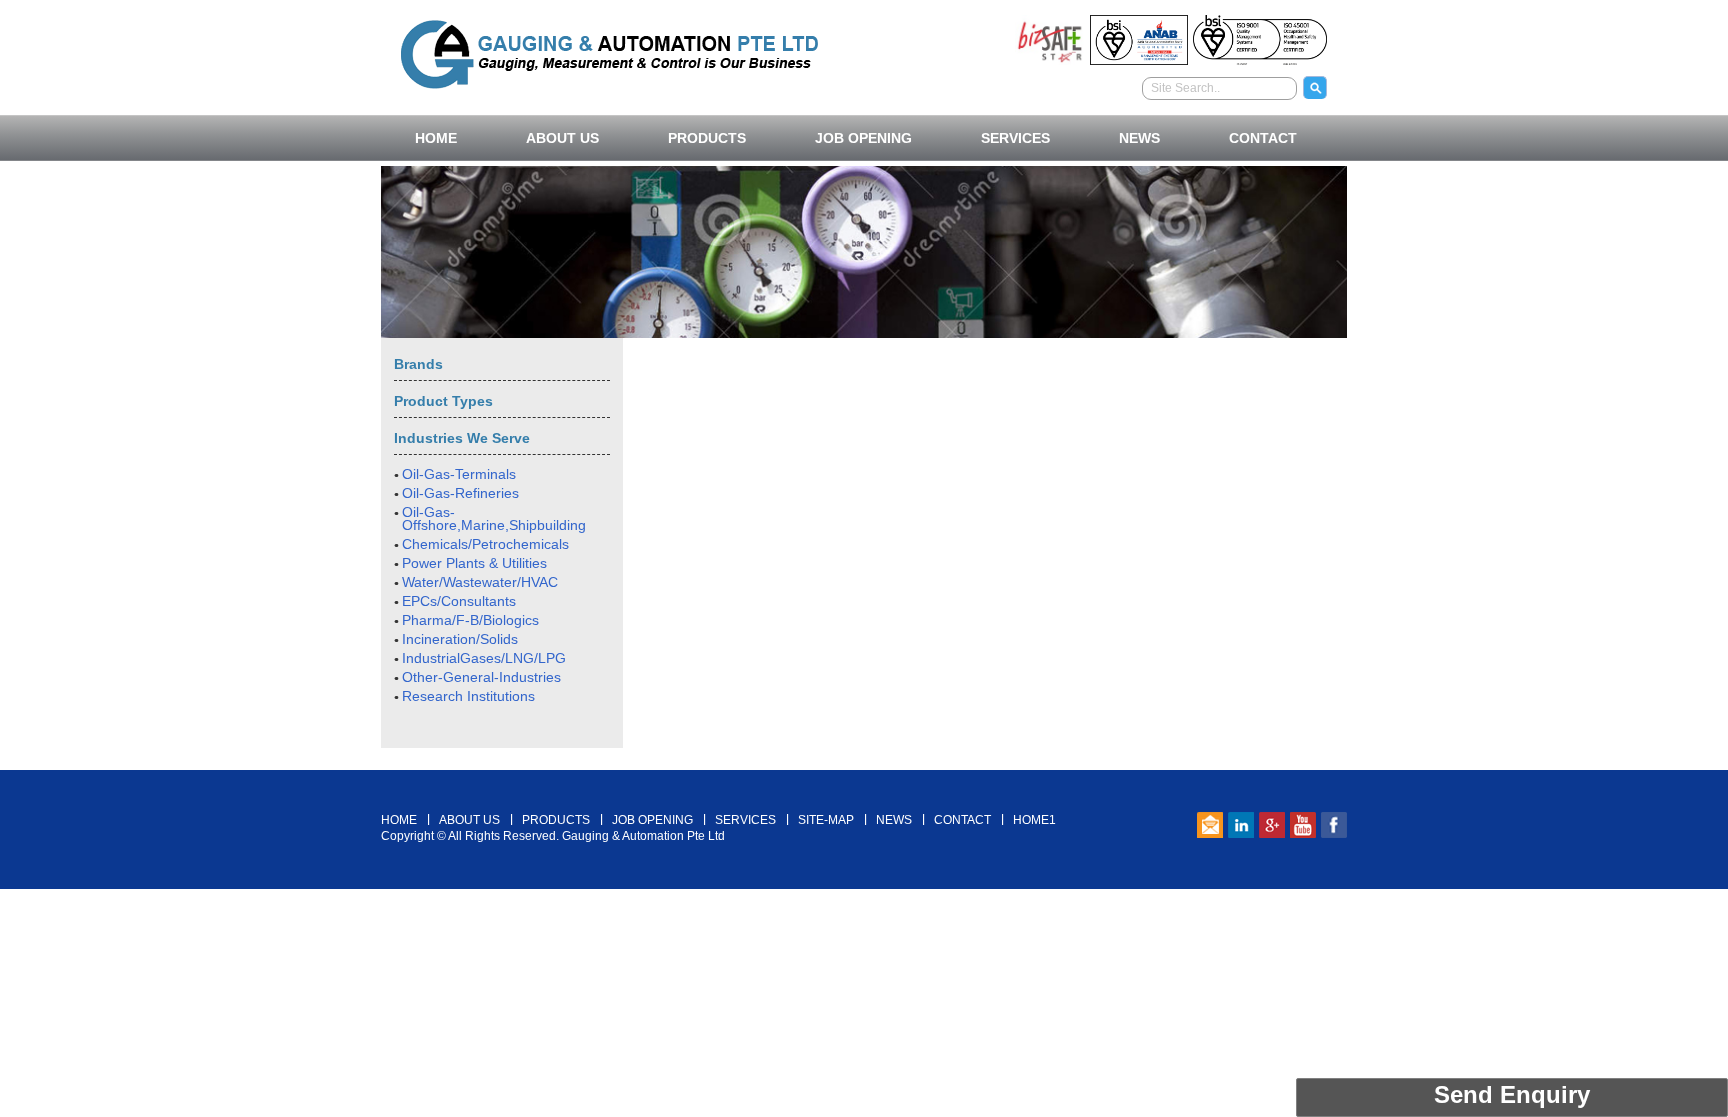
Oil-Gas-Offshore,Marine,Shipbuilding (494, 518)
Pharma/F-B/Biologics (470, 620)
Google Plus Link (1272, 825)
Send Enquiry (1512, 1094)
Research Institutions (468, 696)
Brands (418, 364)
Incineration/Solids (460, 639)
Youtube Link (1303, 825)
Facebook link (1334, 825)
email (1210, 825)
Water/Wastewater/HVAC (480, 582)
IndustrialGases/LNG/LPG (484, 658)
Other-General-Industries (481, 677)
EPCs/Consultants (459, 601)
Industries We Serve (462, 438)
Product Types (443, 401)
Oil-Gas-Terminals (459, 474)
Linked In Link (1241, 825)
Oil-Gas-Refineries (460, 493)
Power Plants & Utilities (474, 563)
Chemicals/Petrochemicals (485, 544)
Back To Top (864, 759)
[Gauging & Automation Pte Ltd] (609, 51)
